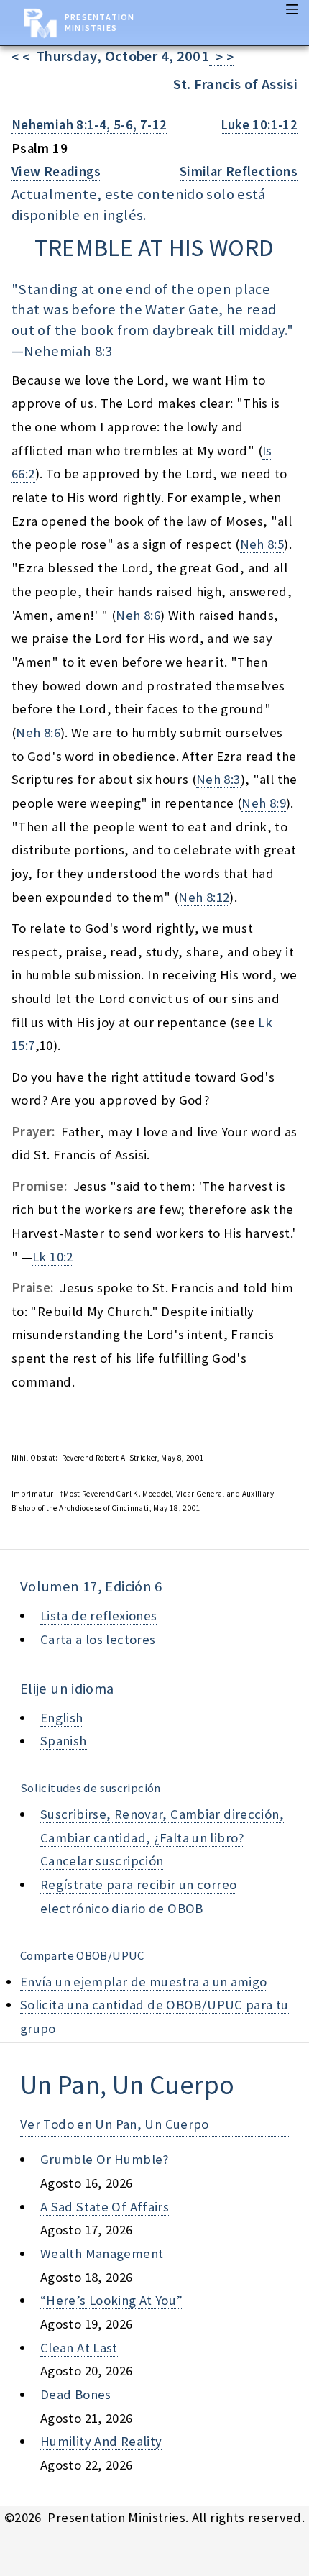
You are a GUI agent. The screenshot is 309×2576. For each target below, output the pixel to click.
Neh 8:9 (264, 803)
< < (24, 57)
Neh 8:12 (204, 897)
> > (221, 57)
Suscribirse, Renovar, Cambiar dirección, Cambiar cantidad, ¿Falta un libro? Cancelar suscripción (162, 1837)
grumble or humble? (105, 2159)
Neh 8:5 (262, 544)
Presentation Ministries (100, 22)
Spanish (64, 1741)
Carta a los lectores (98, 1639)
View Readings (56, 172)
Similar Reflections (239, 172)
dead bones (76, 2394)
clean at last (79, 2348)
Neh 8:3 (218, 779)
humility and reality (101, 2441)
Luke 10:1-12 (259, 125)
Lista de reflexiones (98, 1616)
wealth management (102, 2253)
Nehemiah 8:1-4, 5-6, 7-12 (89, 125)
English (62, 1718)
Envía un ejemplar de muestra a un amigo (144, 1982)
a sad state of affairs (105, 2207)
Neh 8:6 (138, 615)
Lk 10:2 (53, 1257)
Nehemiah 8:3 (68, 351)
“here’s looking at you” (112, 2300)
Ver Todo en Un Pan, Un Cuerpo (115, 2124)
